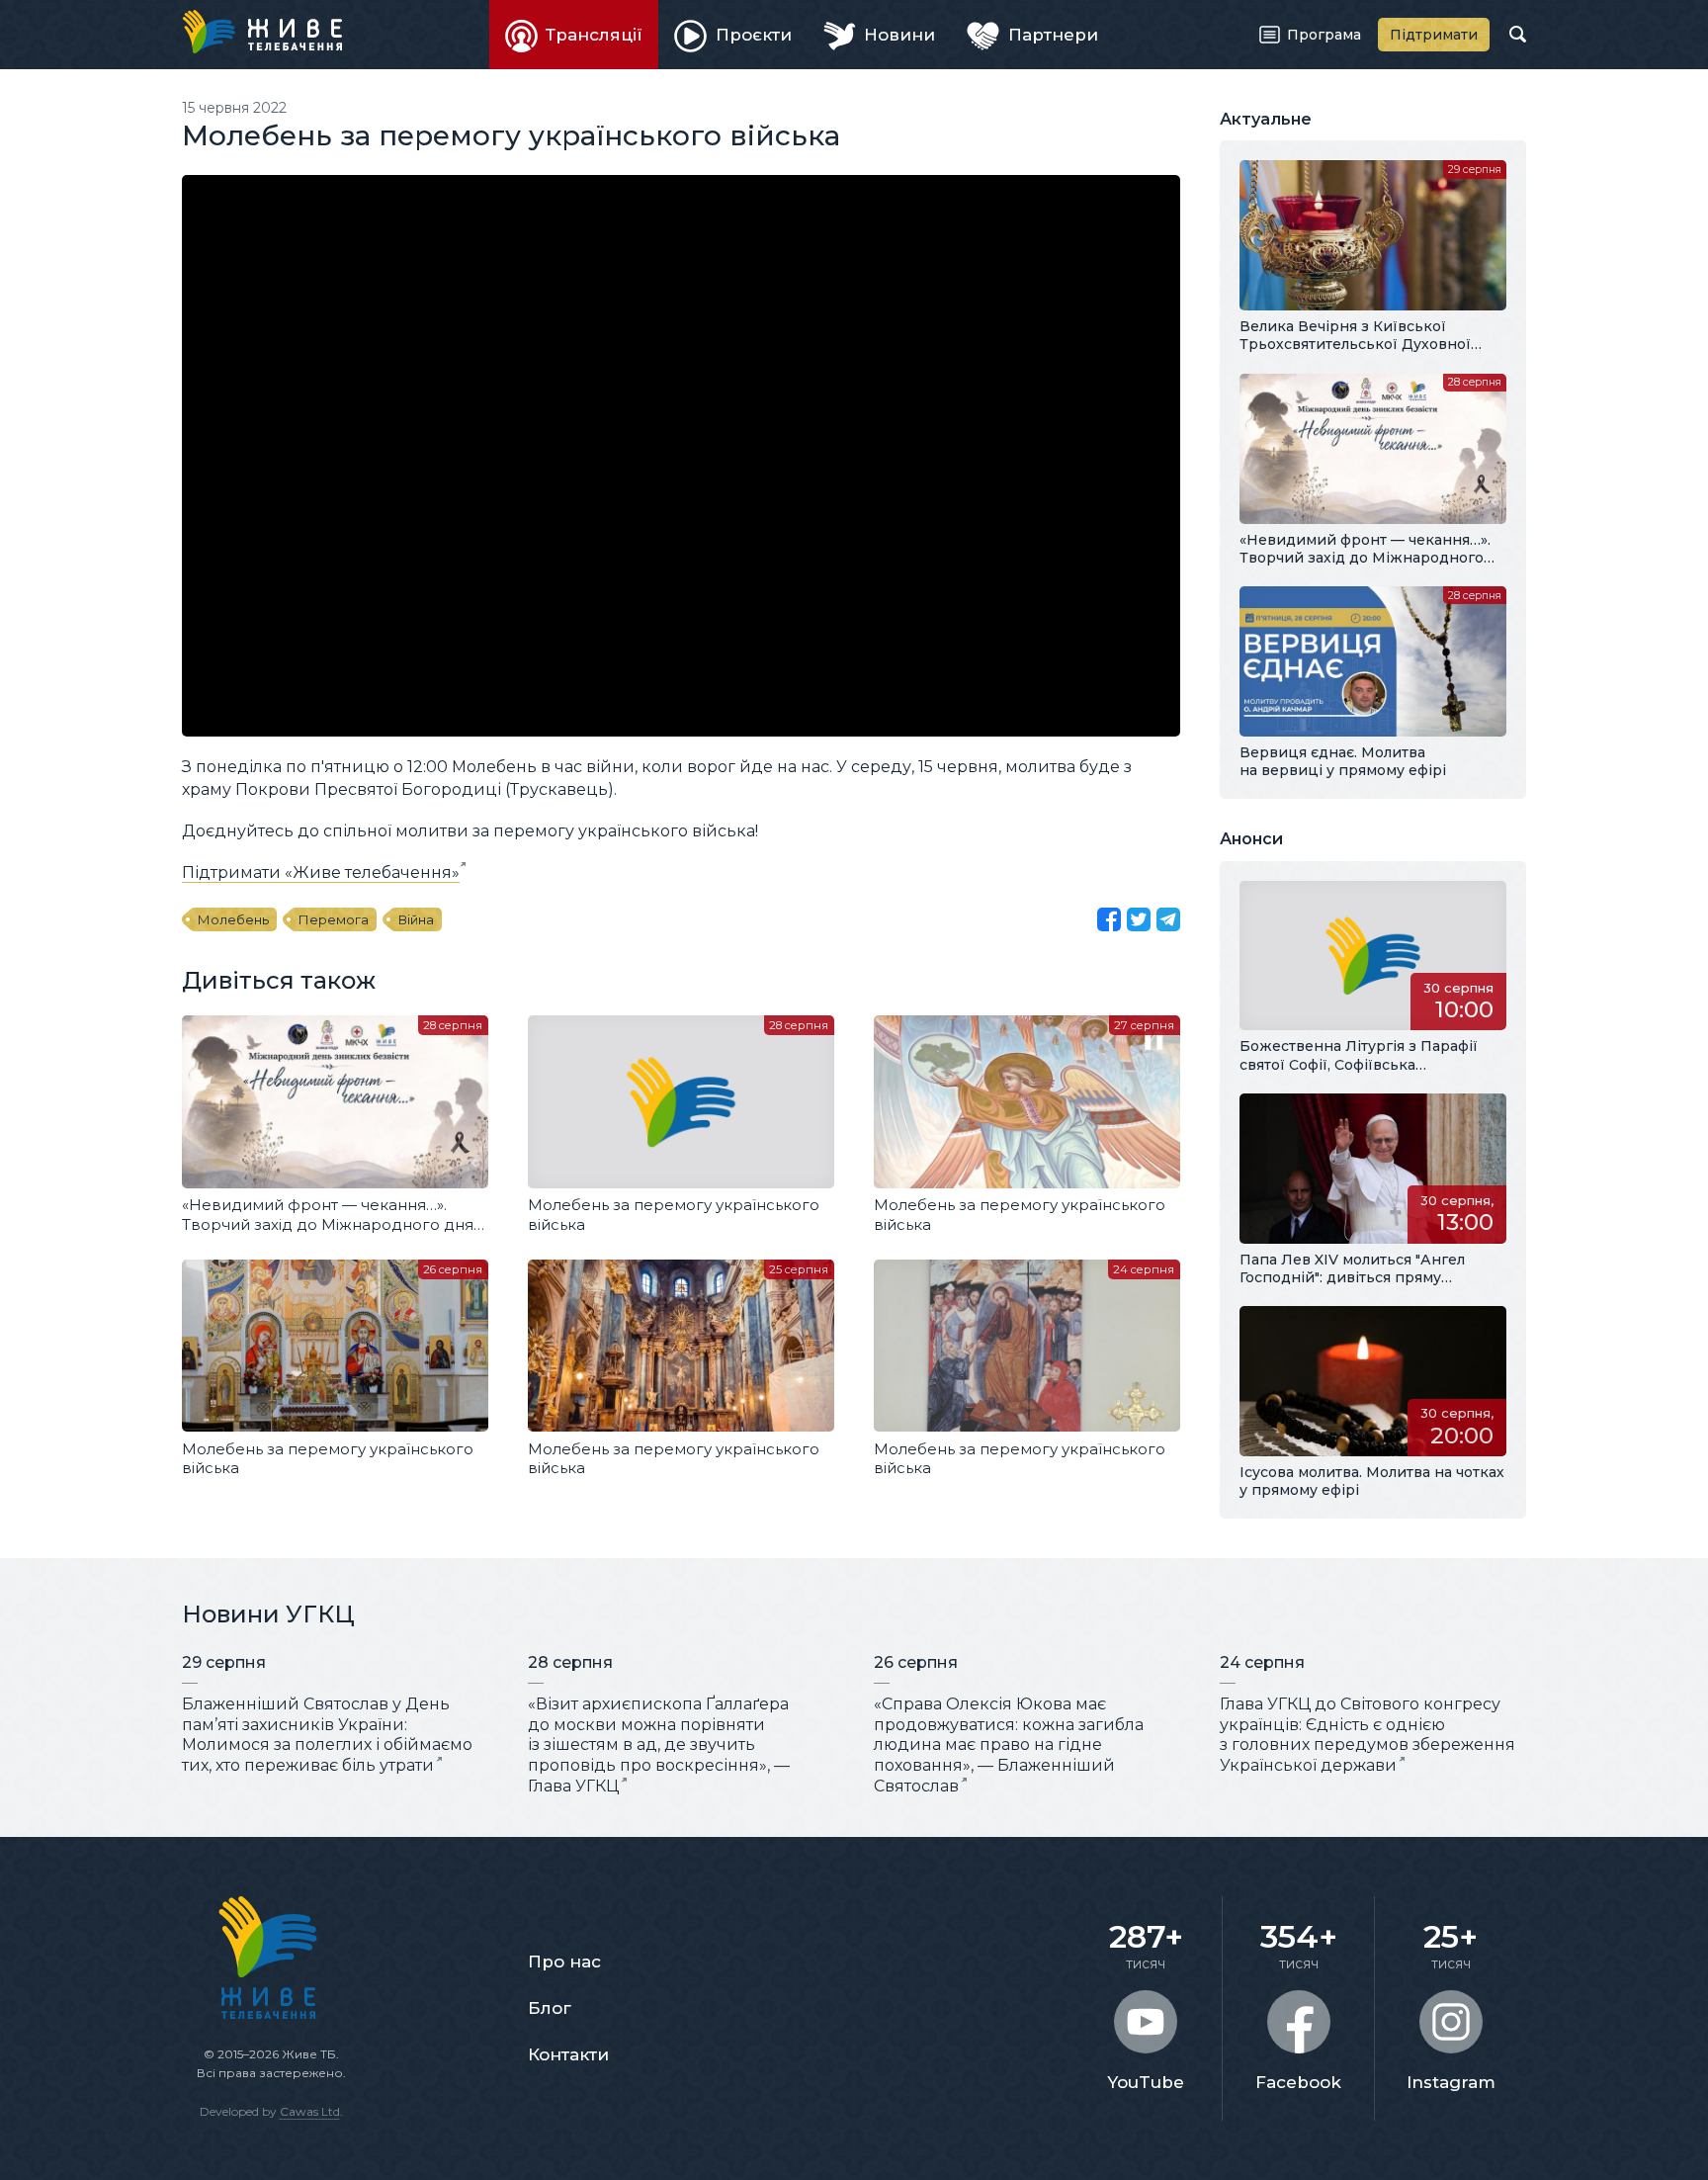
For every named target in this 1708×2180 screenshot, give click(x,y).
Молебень (233, 919)
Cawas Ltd (310, 2111)
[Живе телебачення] (262, 32)
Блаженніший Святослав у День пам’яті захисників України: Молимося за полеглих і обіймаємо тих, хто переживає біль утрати (327, 1735)
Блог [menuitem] (550, 2008)
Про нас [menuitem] (564, 1962)
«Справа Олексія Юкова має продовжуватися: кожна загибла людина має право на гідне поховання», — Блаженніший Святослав (1009, 1745)
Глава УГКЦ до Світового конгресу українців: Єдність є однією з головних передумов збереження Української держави (1367, 1735)
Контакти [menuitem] (568, 2054)
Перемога (334, 919)
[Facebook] (1109, 919)
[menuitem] (574, 35)
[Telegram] (1168, 919)
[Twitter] (1139, 919)
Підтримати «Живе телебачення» (321, 872)
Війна (416, 919)
